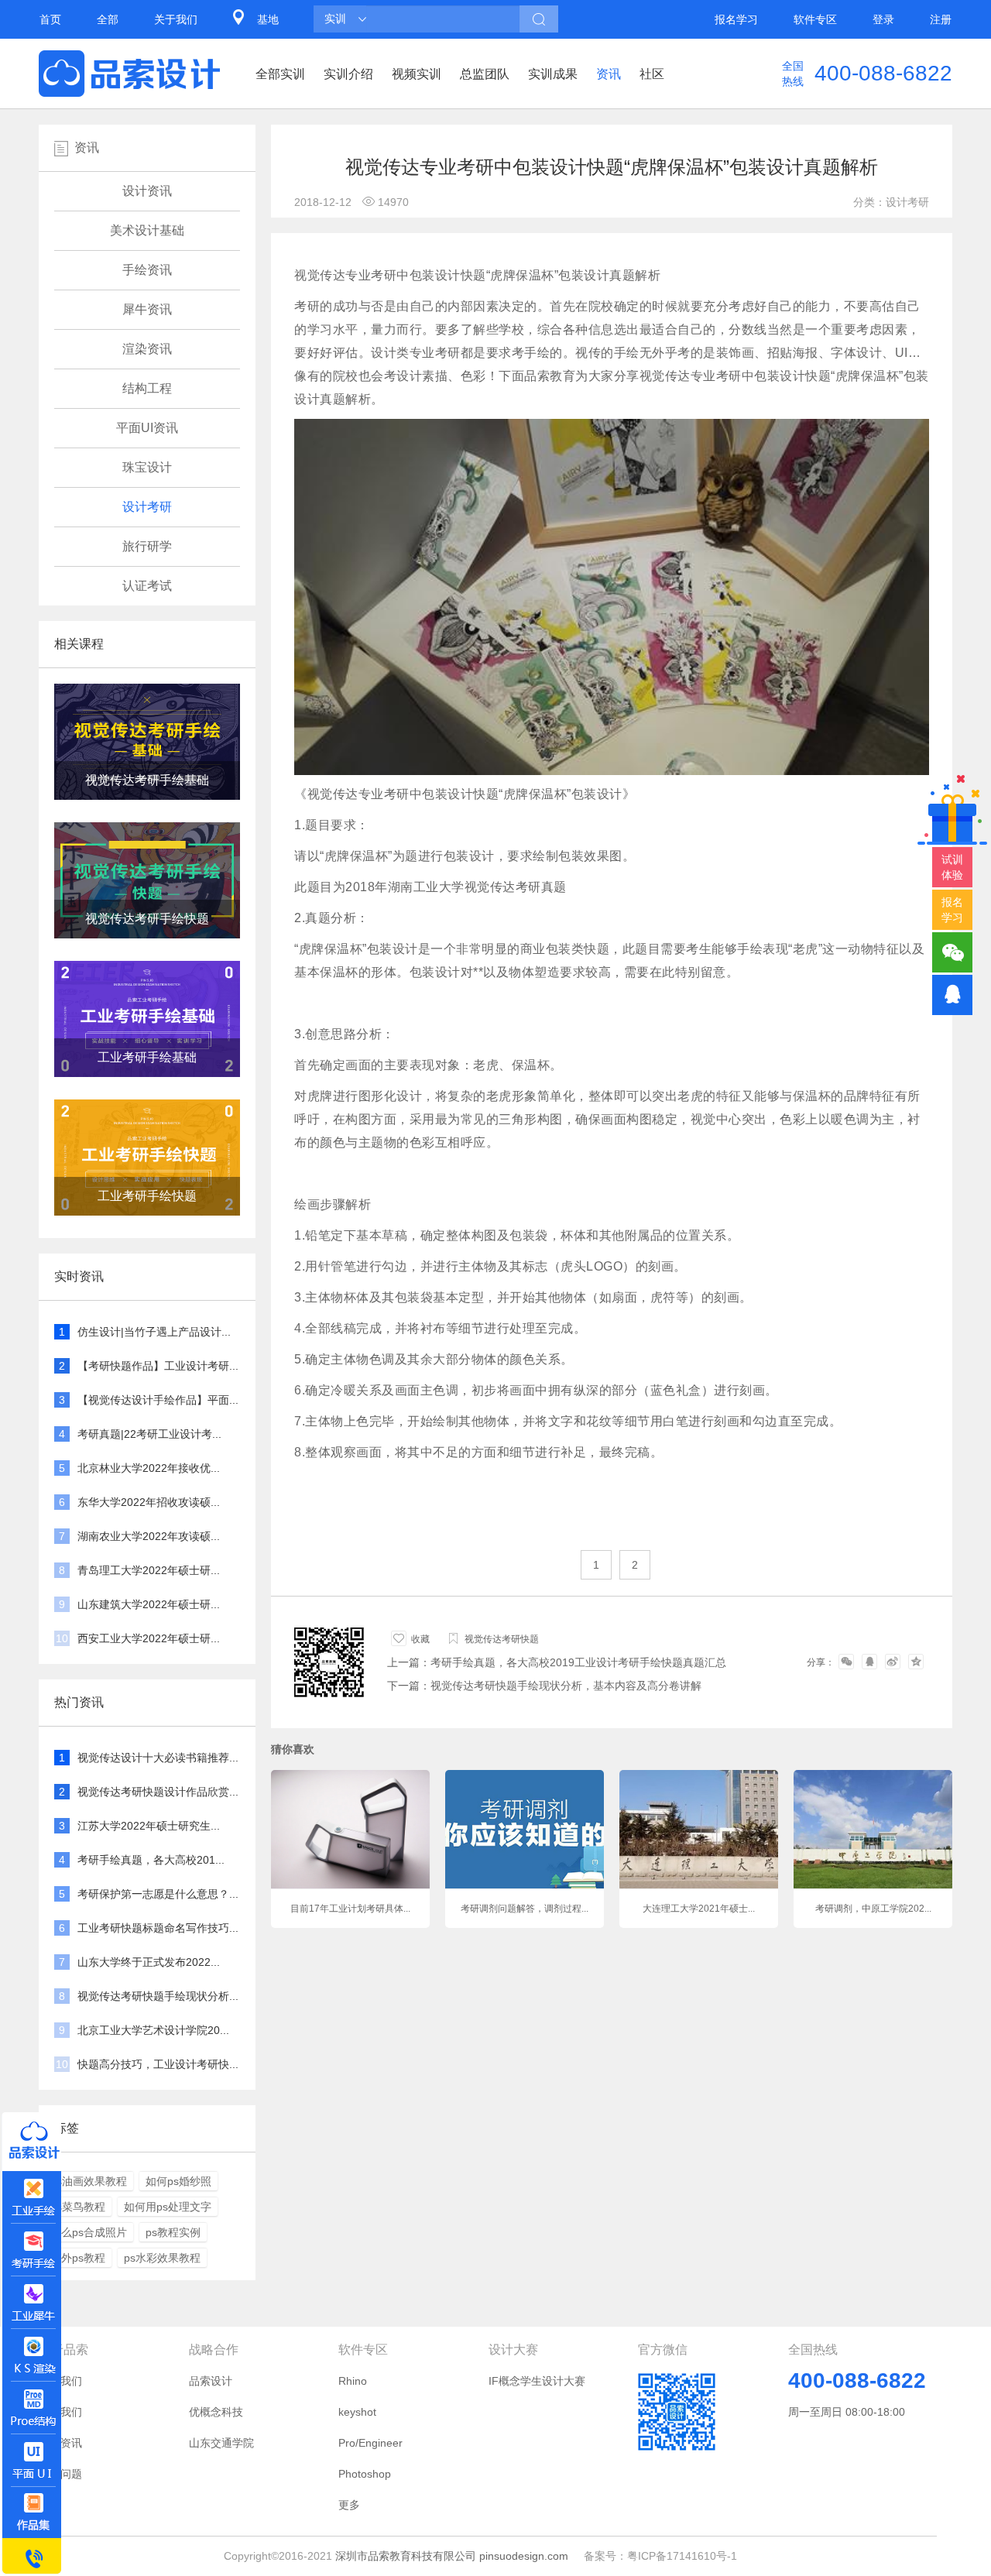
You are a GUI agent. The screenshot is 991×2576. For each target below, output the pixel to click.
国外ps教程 (78, 2258)
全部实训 (280, 74)
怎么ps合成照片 (89, 2232)
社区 (652, 74)
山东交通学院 (221, 2443)
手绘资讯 (147, 270)
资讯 (609, 74)
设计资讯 (147, 191)
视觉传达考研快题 (502, 1639)
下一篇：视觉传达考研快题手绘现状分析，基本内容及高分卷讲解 (544, 1686)
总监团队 (485, 74)
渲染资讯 (147, 349)
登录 (883, 19)
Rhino (353, 2381)
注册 (941, 19)
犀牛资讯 (147, 309)
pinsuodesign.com (524, 2556)
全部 (108, 19)
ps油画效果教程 (89, 2181)
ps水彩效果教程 (162, 2258)
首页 (50, 19)
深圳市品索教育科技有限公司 (406, 2556)
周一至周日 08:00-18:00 (847, 2412)
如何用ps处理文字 (168, 2207)
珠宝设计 (147, 467)
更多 (349, 2505)
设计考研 (147, 507)
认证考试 (147, 586)
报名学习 (736, 19)
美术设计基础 (147, 230)
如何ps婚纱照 (178, 2181)
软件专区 (815, 19)
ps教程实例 (173, 2232)
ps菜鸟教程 (78, 2207)
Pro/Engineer (370, 2443)
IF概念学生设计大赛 (537, 2381)
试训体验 (952, 867)
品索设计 (211, 2381)
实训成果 (553, 74)
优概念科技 (216, 2412)
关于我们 (176, 19)
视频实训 (417, 74)
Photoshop (365, 2474)
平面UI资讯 (147, 428)
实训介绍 (348, 74)
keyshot (357, 2412)
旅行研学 (147, 546)
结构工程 (147, 388)
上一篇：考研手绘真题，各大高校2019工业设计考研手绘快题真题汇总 (557, 1662)
